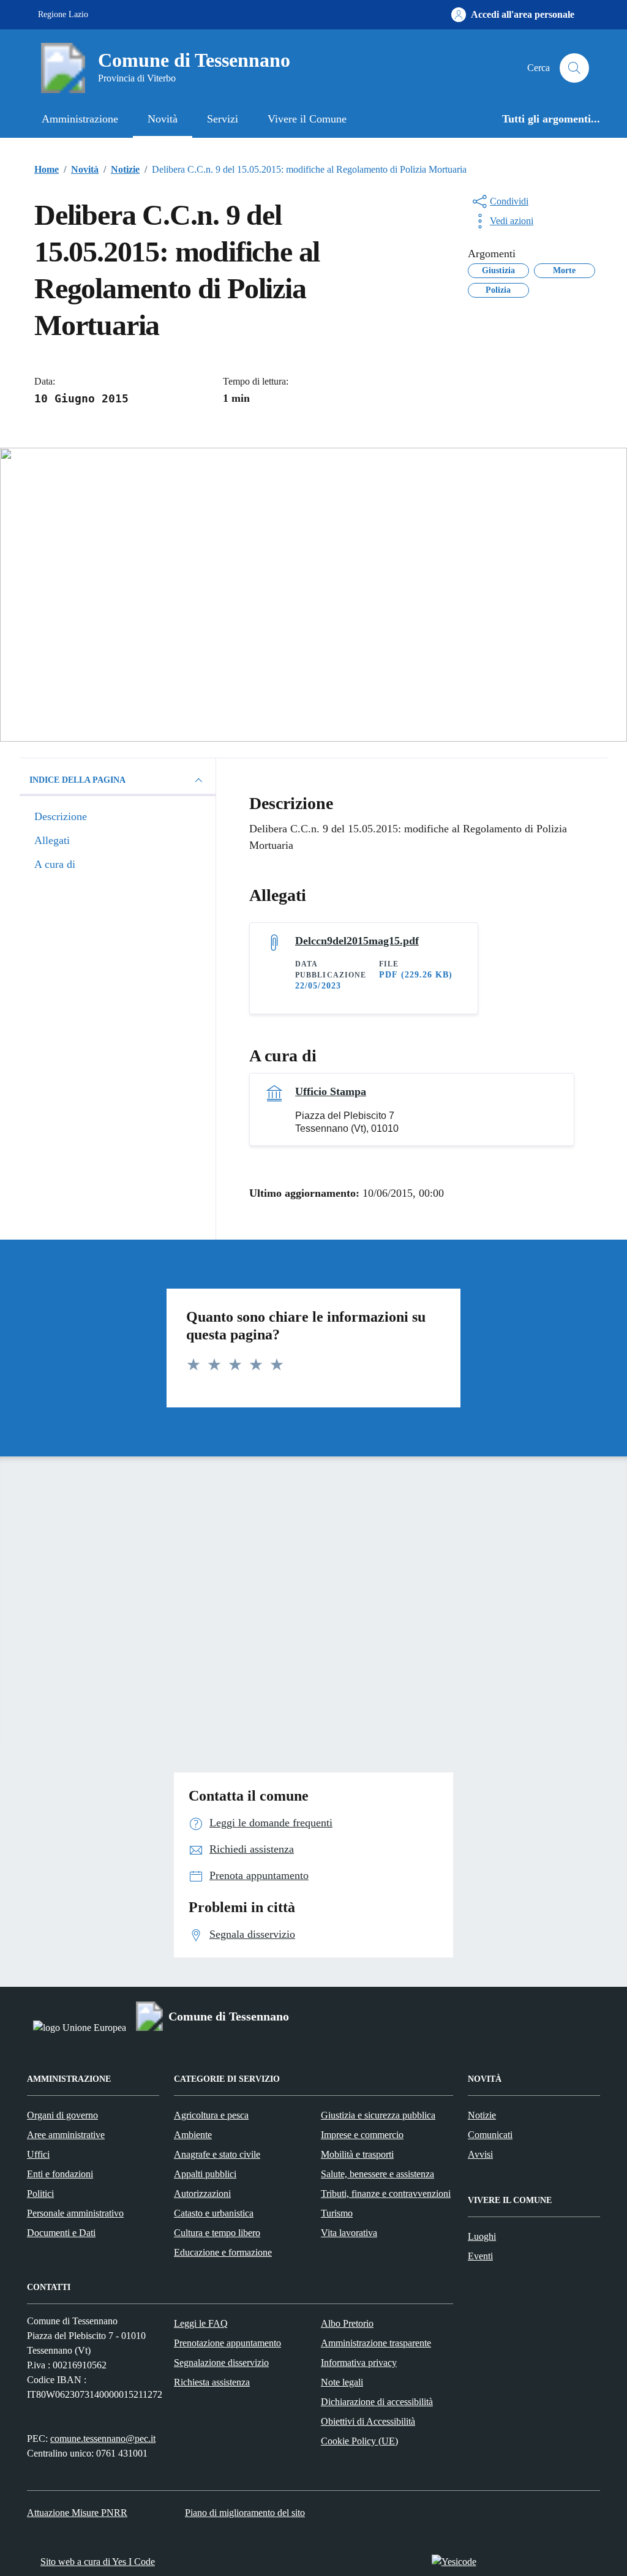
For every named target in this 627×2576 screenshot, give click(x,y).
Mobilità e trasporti (357, 2154)
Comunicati (490, 2135)
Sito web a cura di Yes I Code (98, 2562)
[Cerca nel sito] (574, 68)
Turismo (337, 2213)
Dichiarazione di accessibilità (377, 2402)
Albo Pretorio (347, 2323)
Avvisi (480, 2154)
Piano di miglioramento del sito (245, 2513)
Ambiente (193, 2135)
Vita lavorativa (349, 2233)
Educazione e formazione (223, 2252)
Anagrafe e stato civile (217, 2154)
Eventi (480, 2256)
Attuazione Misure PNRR (77, 2513)
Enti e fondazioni (60, 2174)
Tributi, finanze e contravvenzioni (386, 2194)
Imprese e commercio (362, 2135)
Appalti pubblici (205, 2174)
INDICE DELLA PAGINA (77, 780)
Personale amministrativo (75, 2213)
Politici (40, 2194)
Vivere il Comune (307, 119)
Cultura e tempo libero (217, 2233)
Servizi (223, 119)
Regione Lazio (63, 14)
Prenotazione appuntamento (227, 2343)
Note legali (342, 2382)
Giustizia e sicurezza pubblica (378, 2115)
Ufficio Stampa (331, 1091)
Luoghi (482, 2236)
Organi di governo (62, 2115)
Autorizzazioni (202, 2194)
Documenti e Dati (61, 2233)
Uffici (38, 2154)
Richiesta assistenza (212, 2382)
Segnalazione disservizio (221, 2363)
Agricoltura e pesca (211, 2115)
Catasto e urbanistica (214, 2213)
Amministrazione (80, 119)
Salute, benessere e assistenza (377, 2174)
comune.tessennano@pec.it (103, 2439)
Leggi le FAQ (201, 2323)
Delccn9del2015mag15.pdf (357, 941)
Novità (163, 119)
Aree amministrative (66, 2135)
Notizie (482, 2115)
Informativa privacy (359, 2363)
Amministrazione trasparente (376, 2343)
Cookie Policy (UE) (359, 2441)
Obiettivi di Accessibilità (368, 2421)
